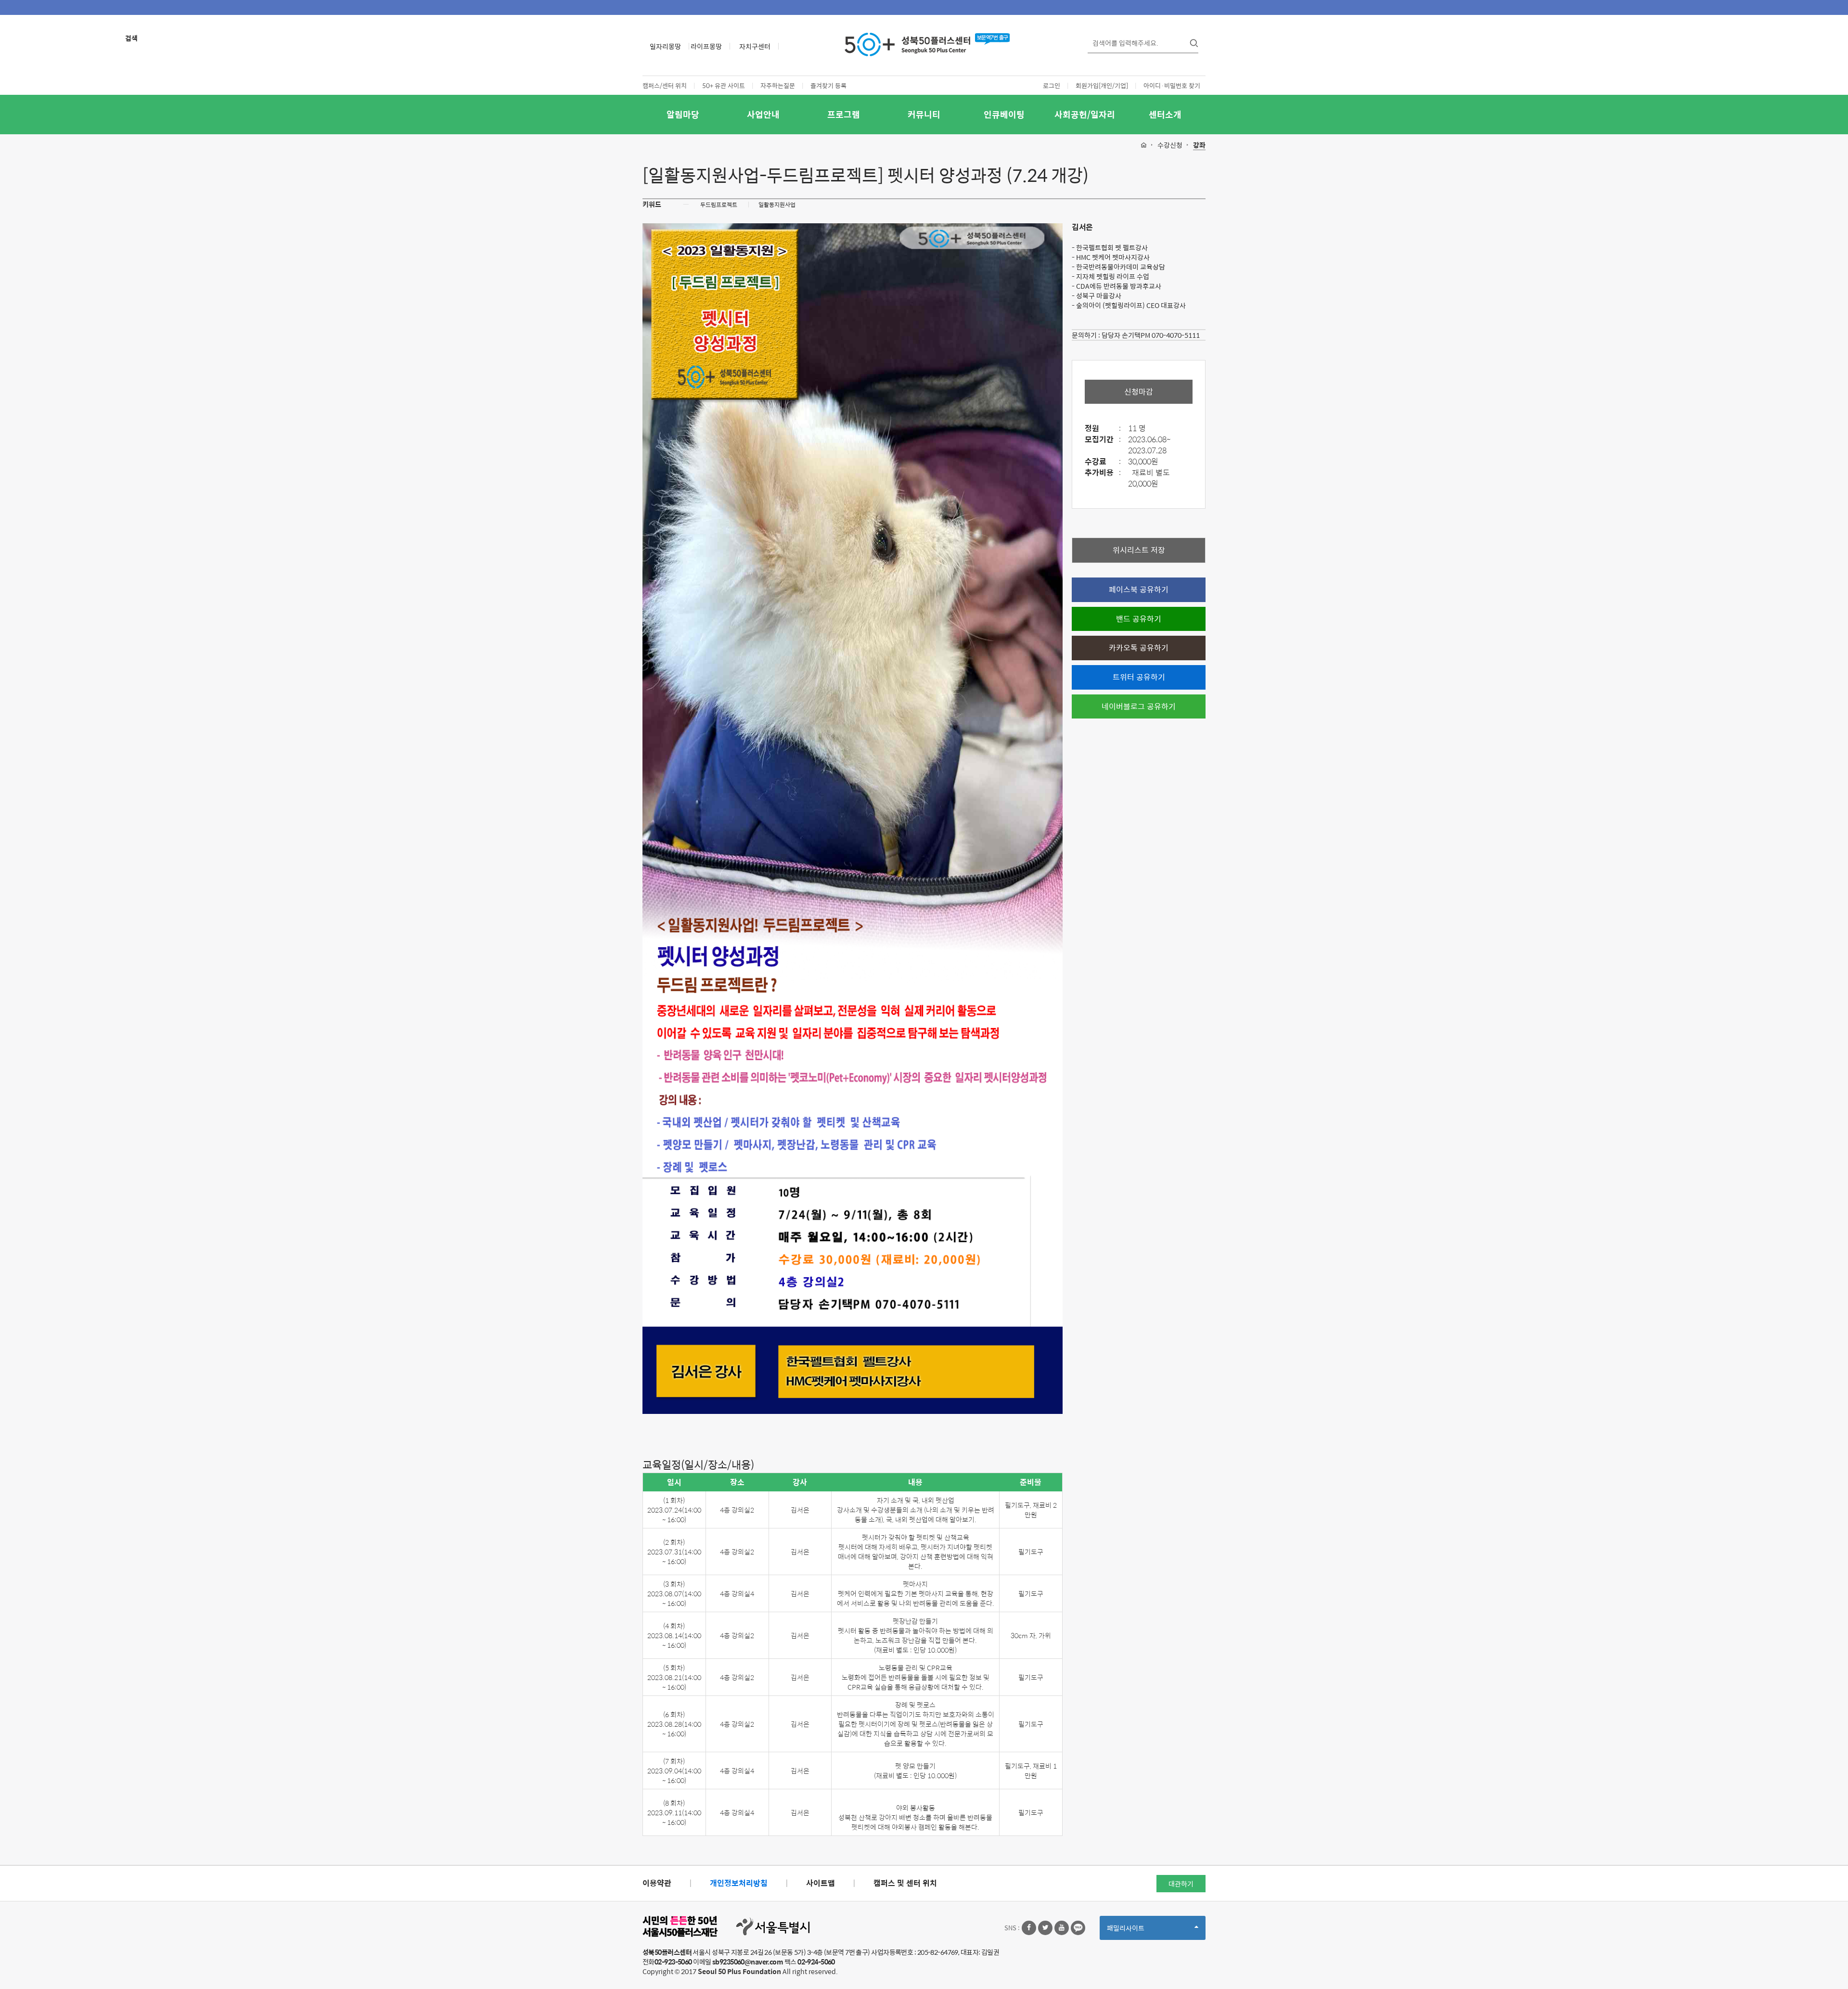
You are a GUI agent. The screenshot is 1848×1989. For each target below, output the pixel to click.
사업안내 (763, 114)
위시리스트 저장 (1139, 550)
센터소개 (1165, 114)
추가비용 (1103, 473)
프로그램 (844, 114)
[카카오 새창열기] (1078, 1928)
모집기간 (1103, 440)
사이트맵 (821, 1883)
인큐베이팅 (1004, 114)
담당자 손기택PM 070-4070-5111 (1151, 335)
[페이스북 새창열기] (1029, 1928)
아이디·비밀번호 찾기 (1172, 85)
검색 (131, 38)
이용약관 (657, 1883)
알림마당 (683, 114)
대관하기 (1181, 1884)
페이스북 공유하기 (1139, 589)
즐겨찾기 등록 (828, 85)
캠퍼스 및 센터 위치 (905, 1883)
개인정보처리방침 (739, 1883)
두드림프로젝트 (719, 205)
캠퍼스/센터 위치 (665, 85)
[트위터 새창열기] (1045, 1928)
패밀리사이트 (1142, 1931)
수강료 (1103, 462)
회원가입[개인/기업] (1102, 85)
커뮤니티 (924, 114)
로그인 (1052, 85)
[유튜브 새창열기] (1062, 1928)
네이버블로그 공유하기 (1139, 706)
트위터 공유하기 (1139, 677)
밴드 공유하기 (1139, 619)
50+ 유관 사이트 (724, 85)
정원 (1103, 429)
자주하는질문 (778, 85)
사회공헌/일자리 (1085, 114)
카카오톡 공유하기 (1139, 648)
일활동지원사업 (777, 205)
